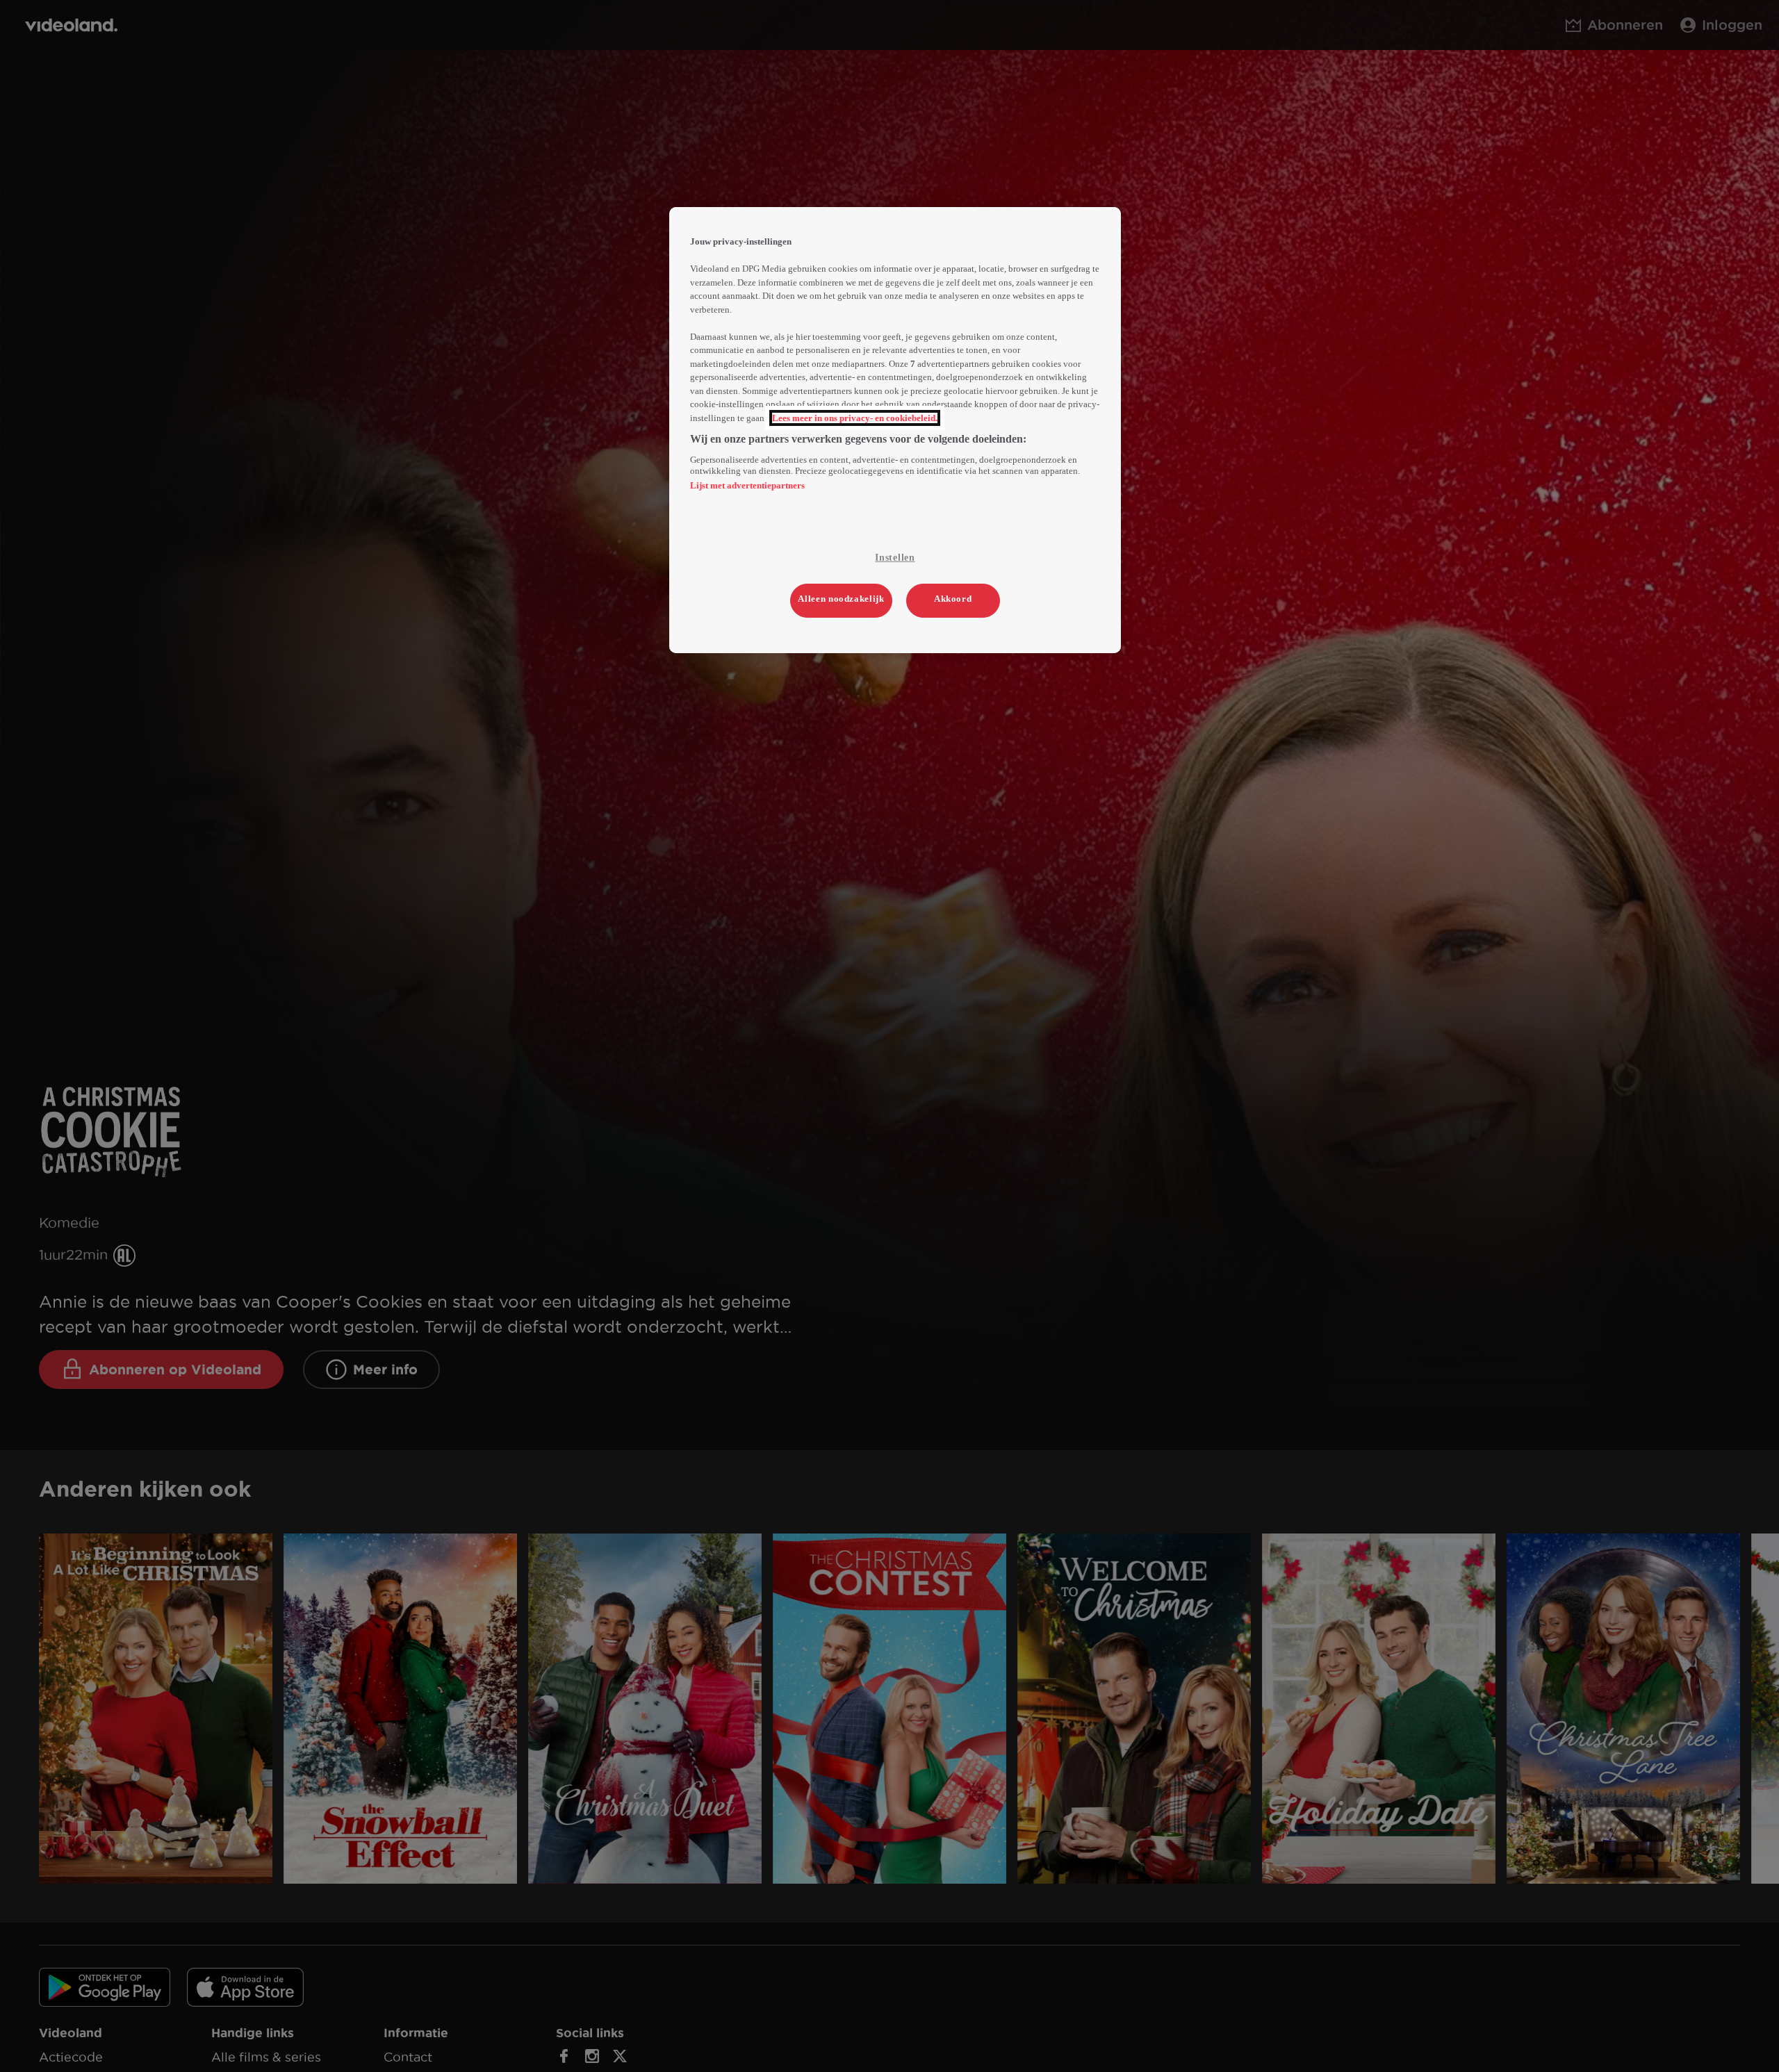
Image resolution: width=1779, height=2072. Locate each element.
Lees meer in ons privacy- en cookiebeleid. (855, 418)
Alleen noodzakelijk (841, 599)
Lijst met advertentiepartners (747, 485)
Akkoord (953, 599)
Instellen (895, 558)
